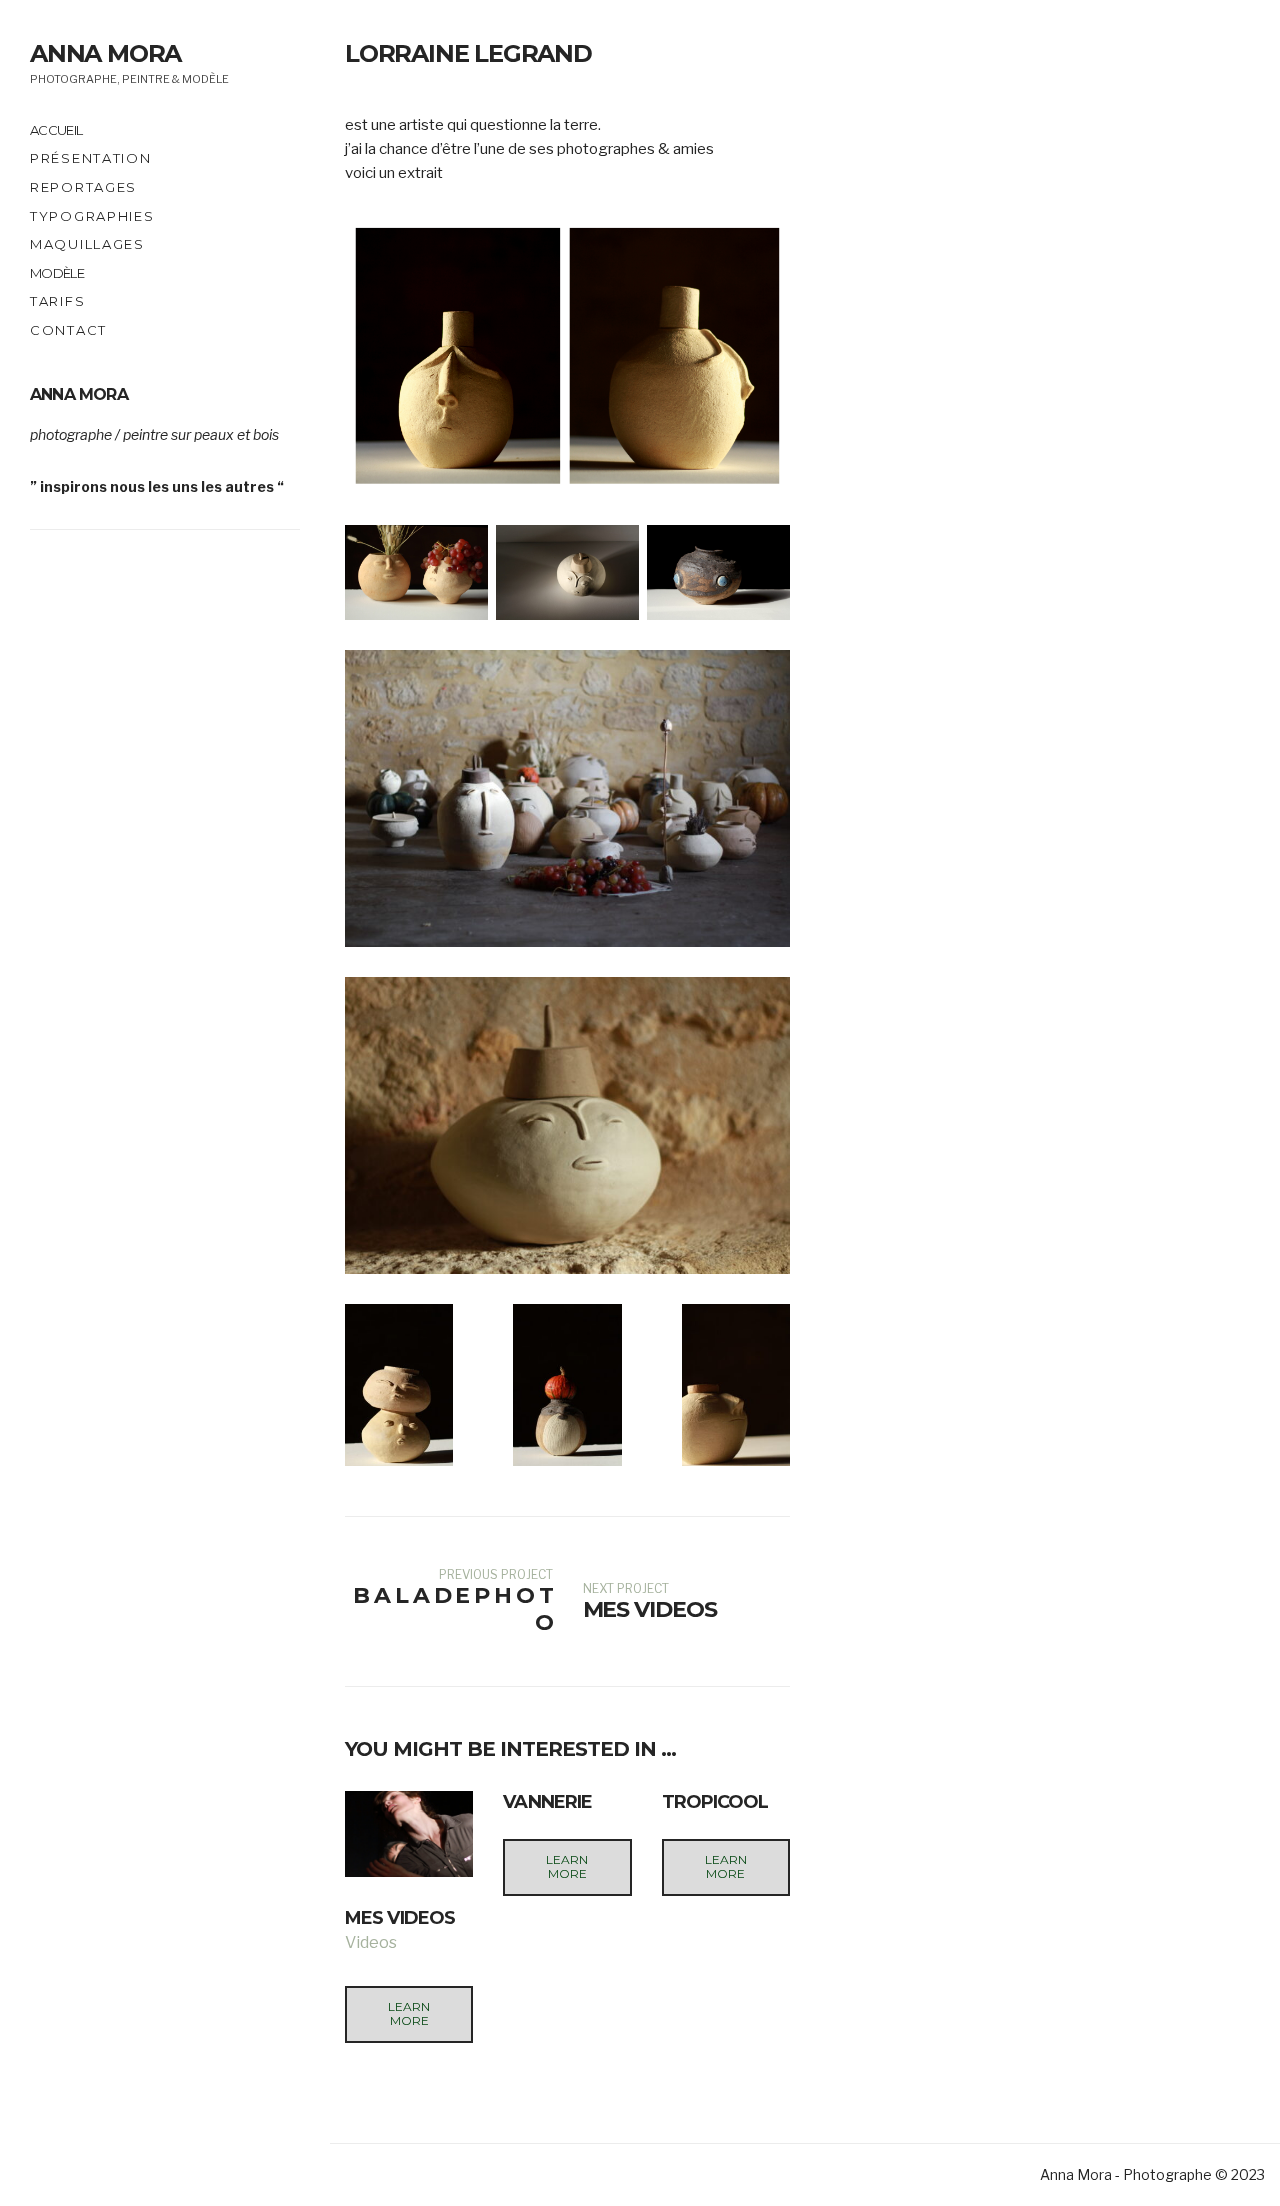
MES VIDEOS (400, 1918)
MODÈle (57, 273)
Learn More (409, 2013)
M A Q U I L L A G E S (86, 244)
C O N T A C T (67, 330)
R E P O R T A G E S (82, 187)
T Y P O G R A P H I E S (91, 216)
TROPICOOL (715, 1802)
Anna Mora (105, 53)
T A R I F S (56, 301)
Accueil (56, 130)
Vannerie (547, 1802)
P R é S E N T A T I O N (89, 158)
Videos (371, 1942)
